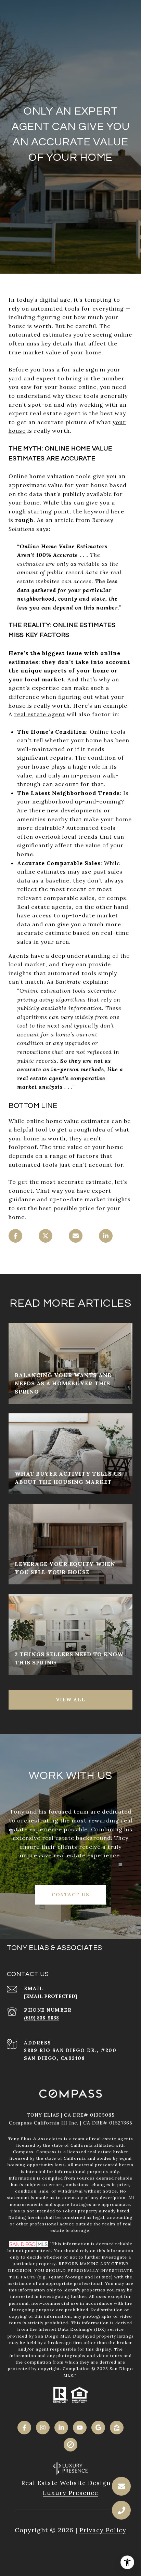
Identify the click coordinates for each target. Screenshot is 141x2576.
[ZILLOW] (117, 2428)
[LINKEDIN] (61, 2428)
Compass (47, 2152)
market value (42, 352)
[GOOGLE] (98, 2428)
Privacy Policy (103, 2530)
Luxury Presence (70, 2493)
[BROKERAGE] (70, 2445)
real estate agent (40, 714)
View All (71, 1700)
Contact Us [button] (70, 1895)
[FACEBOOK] (24, 2428)
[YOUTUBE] (80, 2428)
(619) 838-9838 (41, 2018)
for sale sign (80, 369)
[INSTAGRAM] (43, 2428)
